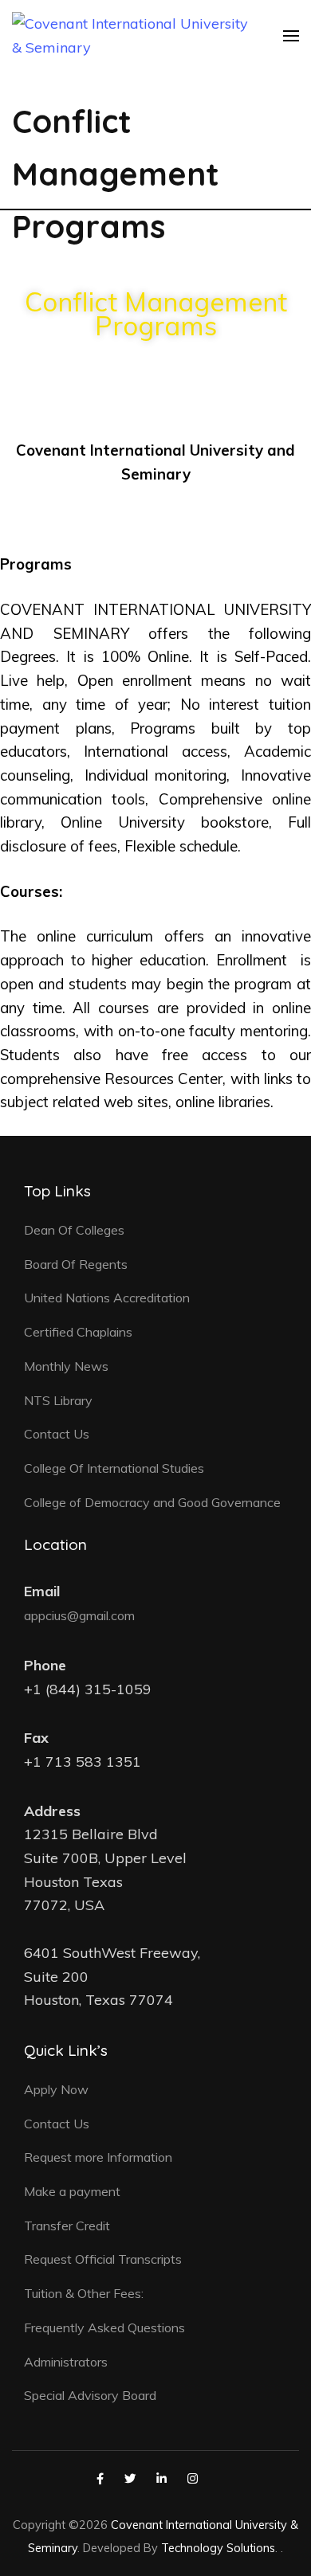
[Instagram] (193, 2478)
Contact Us (57, 1434)
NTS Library (58, 1400)
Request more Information (98, 2157)
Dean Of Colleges (74, 1230)
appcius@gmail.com (79, 1615)
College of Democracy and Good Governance (152, 1502)
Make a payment (72, 2191)
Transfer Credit (67, 2226)
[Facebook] (100, 2478)
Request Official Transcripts (103, 2259)
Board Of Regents (76, 1264)
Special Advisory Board (90, 2395)
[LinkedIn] (161, 2478)
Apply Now (56, 2089)
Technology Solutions (218, 2548)
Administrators (66, 2362)
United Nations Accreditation (107, 1298)
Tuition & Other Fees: (84, 2293)
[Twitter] (130, 2478)
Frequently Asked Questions (104, 2327)
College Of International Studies (114, 1468)
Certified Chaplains (78, 1332)
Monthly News (66, 1366)
